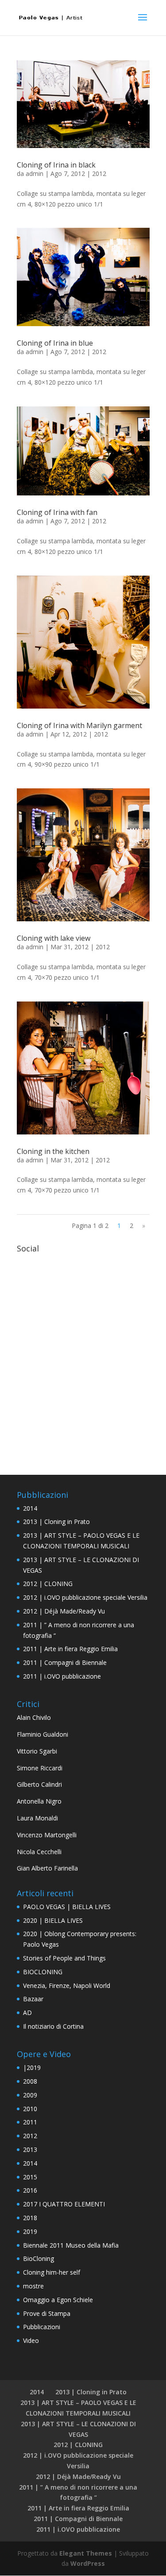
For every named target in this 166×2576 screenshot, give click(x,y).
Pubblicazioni (42, 2327)
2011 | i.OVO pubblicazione (62, 1676)
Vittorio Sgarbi (37, 1751)
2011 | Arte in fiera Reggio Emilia (70, 1649)
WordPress (88, 2563)
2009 (30, 2095)
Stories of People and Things (64, 1958)
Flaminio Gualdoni (42, 1734)
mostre (33, 2286)
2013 (30, 2149)
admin (35, 173)
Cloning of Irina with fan (57, 512)
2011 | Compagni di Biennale (65, 1662)
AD (27, 2013)
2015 (30, 2177)
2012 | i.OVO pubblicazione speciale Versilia (85, 1597)
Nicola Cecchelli (39, 1852)
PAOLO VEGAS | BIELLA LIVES (67, 1907)
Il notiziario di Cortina (53, 2026)
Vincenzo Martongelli (47, 1835)
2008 (30, 2081)
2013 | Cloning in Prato (56, 1522)
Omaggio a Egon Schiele (58, 2300)
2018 (30, 2218)
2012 (99, 173)
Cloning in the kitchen (53, 1151)
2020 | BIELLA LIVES (53, 1920)
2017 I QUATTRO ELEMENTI (64, 2204)
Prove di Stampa (47, 2313)
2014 (30, 1508)
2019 (30, 2231)
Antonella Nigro (39, 1801)
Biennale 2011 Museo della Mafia (71, 2245)
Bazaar (33, 1999)
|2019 (32, 2067)
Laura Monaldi (37, 1818)
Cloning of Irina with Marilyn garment (79, 725)
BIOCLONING (43, 1972)
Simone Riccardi (40, 1768)
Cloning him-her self (52, 2272)
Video (31, 2340)
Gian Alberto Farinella (47, 1868)
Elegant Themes (86, 2553)
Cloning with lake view (54, 938)
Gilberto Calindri (39, 1784)
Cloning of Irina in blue (55, 343)
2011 (30, 2122)
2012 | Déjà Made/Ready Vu (64, 1611)
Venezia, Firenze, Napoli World (67, 1986)
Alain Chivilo (34, 1717)
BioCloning (39, 2258)
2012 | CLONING (48, 1584)
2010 (30, 2109)
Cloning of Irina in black (56, 165)
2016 (30, 2190)
